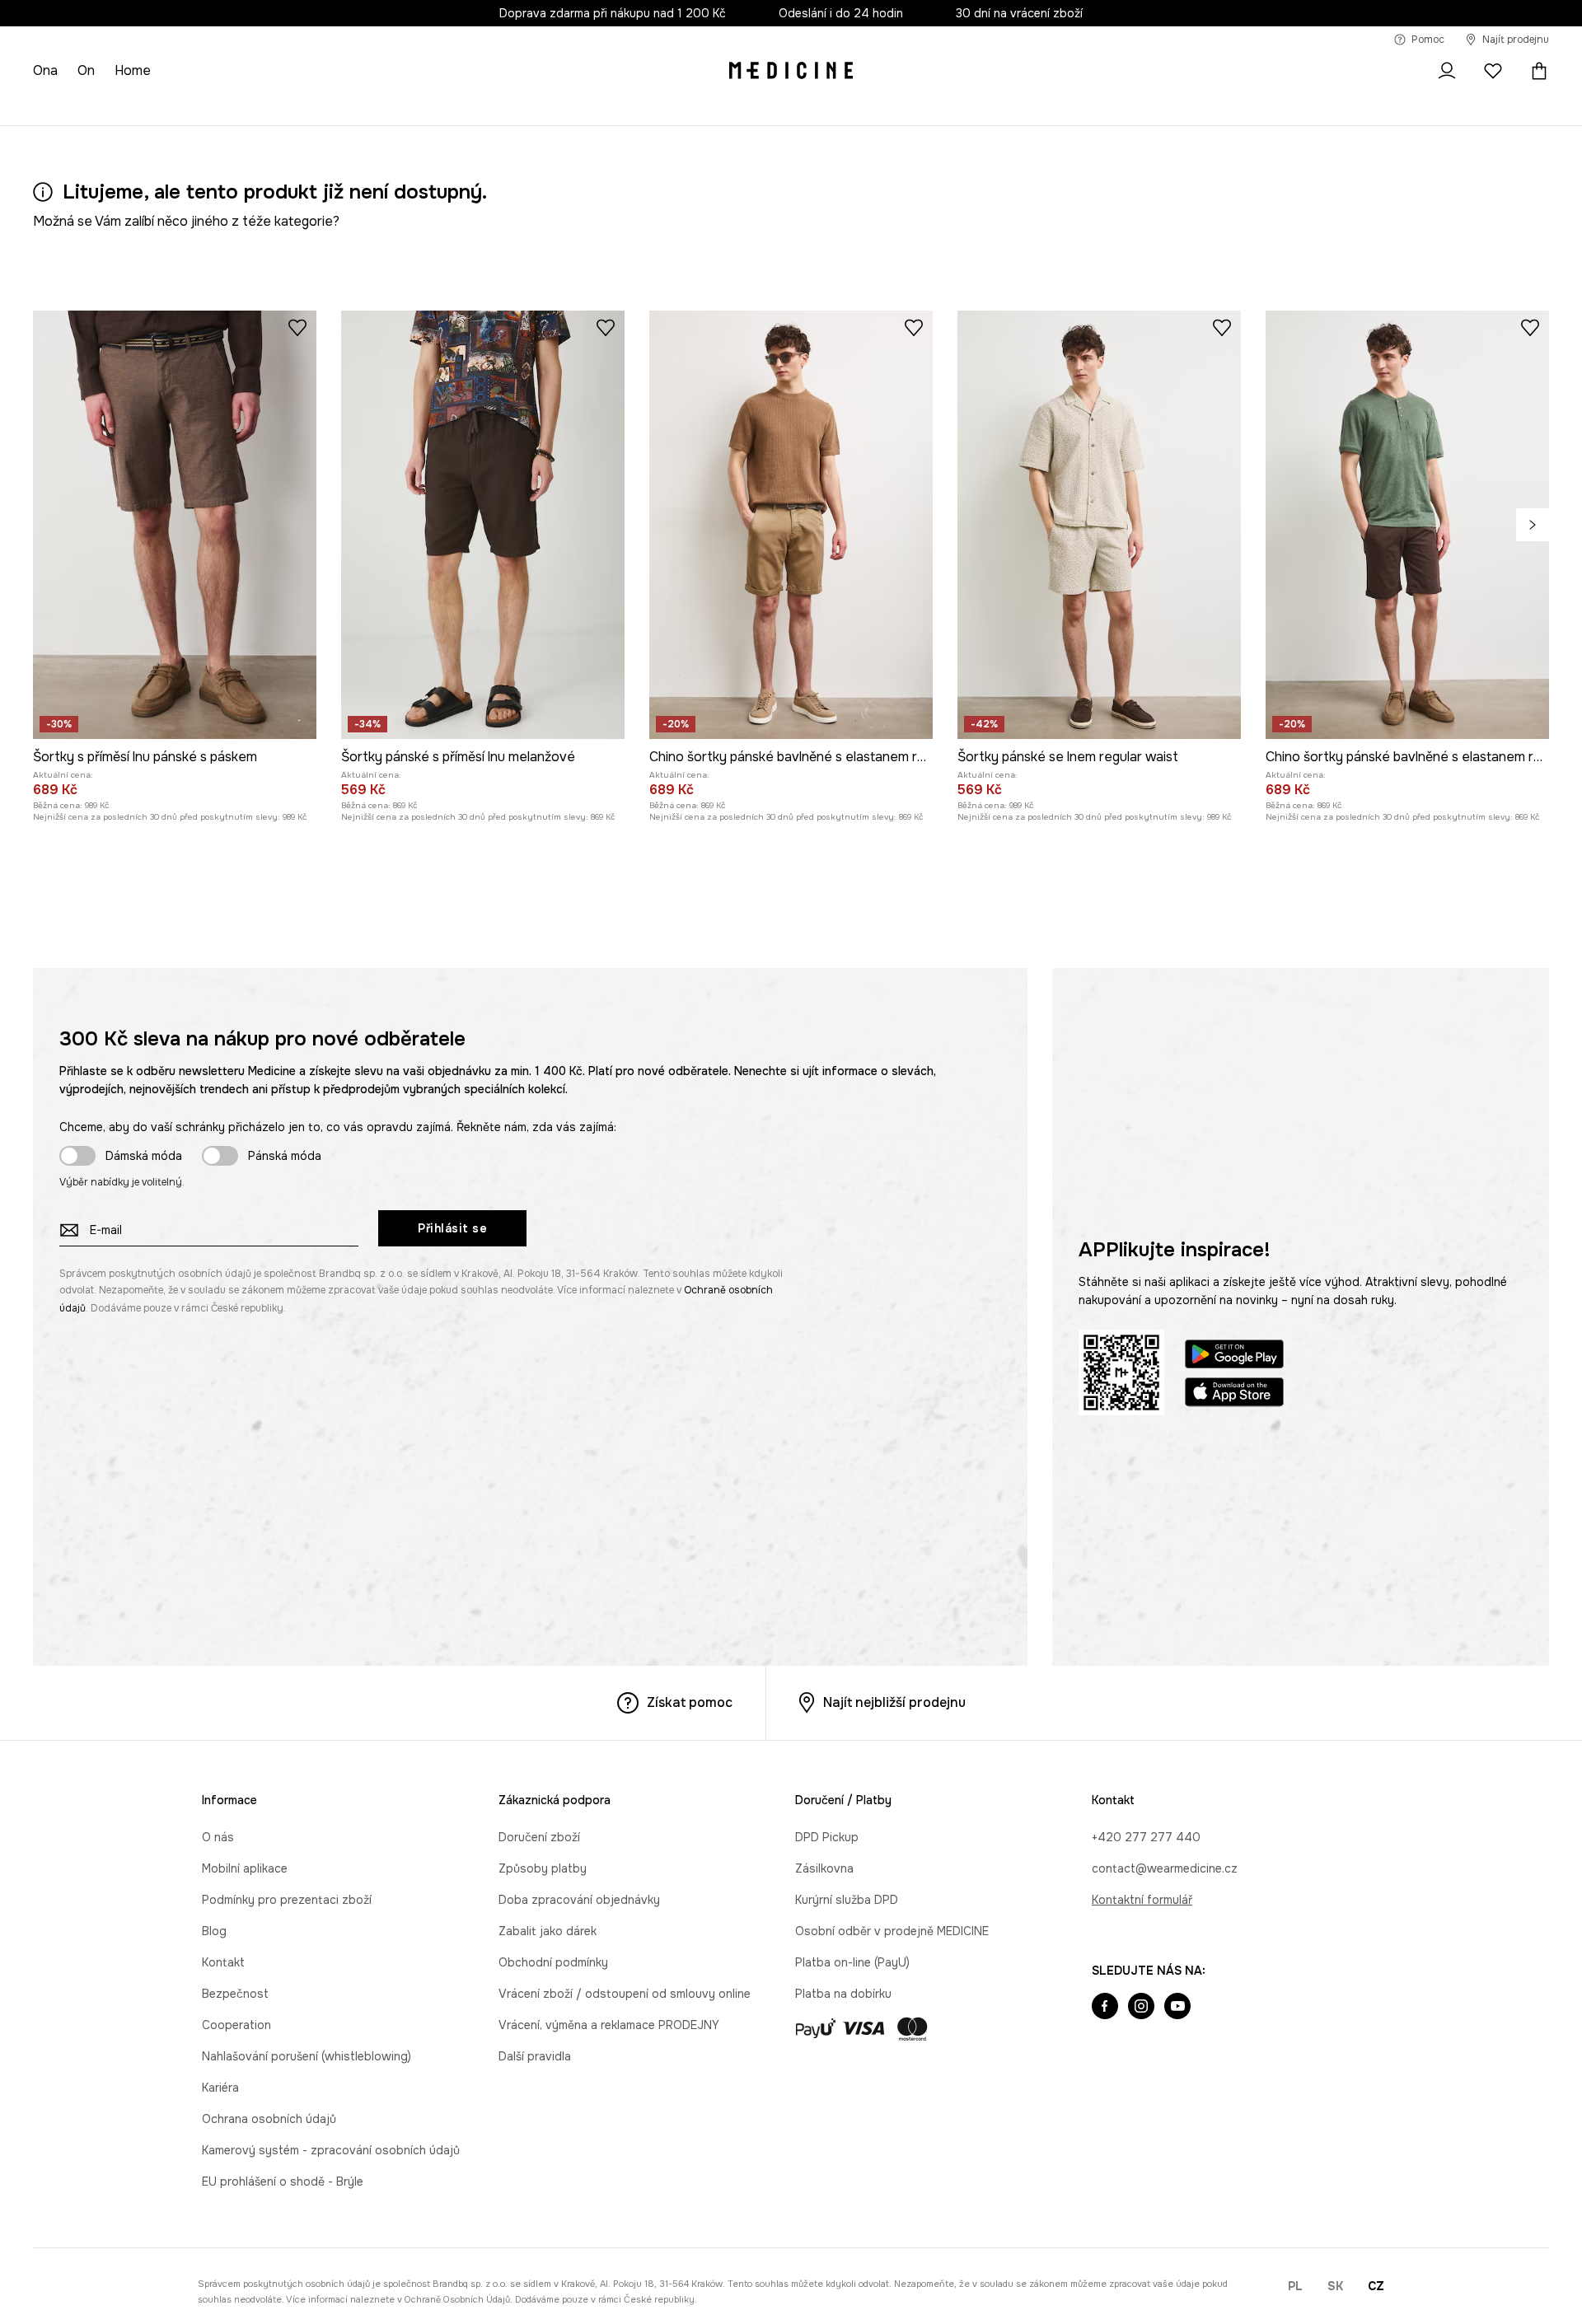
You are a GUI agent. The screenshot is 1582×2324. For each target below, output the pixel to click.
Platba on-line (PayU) (852, 1962)
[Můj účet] (1447, 71)
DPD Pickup (827, 1837)
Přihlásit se (452, 1228)
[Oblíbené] (1493, 71)
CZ (1376, 2286)
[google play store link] (1234, 1356)
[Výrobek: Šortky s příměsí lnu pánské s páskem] (175, 525)
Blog (214, 1931)
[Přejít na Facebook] (1105, 2008)
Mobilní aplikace (245, 1868)
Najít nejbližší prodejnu (894, 1702)
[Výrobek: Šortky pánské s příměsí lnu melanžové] (483, 525)
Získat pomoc (690, 1702)
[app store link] (1234, 1394)
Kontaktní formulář (1142, 1900)
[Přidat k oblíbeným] (297, 327)
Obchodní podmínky (553, 1962)
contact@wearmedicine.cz (1165, 1868)
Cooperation (236, 2025)
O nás (218, 1837)
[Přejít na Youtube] (1177, 2008)
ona (45, 70)
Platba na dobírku (843, 1994)
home (133, 70)
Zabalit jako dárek (548, 1931)
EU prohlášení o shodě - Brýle (283, 2181)
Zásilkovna (824, 1868)
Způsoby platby (543, 1868)
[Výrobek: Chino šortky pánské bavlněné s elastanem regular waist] (791, 525)
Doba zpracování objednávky (579, 1900)
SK (1335, 2286)
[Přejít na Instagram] (1141, 2008)
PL (1295, 2286)
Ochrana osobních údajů (269, 2119)
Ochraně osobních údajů (457, 2299)
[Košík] (1535, 71)
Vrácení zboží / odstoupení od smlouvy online (625, 1994)
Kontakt (223, 1962)
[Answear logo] (791, 71)
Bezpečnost (235, 1994)
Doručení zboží (539, 1837)
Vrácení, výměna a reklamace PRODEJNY (609, 2025)
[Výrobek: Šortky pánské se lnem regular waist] (1099, 525)
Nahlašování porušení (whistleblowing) (307, 2056)
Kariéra (220, 2088)
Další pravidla (535, 2056)
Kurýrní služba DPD (847, 1900)
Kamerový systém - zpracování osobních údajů (331, 2150)
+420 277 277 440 (1146, 1837)
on (86, 70)
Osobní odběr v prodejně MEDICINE (892, 1931)
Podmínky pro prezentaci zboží (287, 1900)
